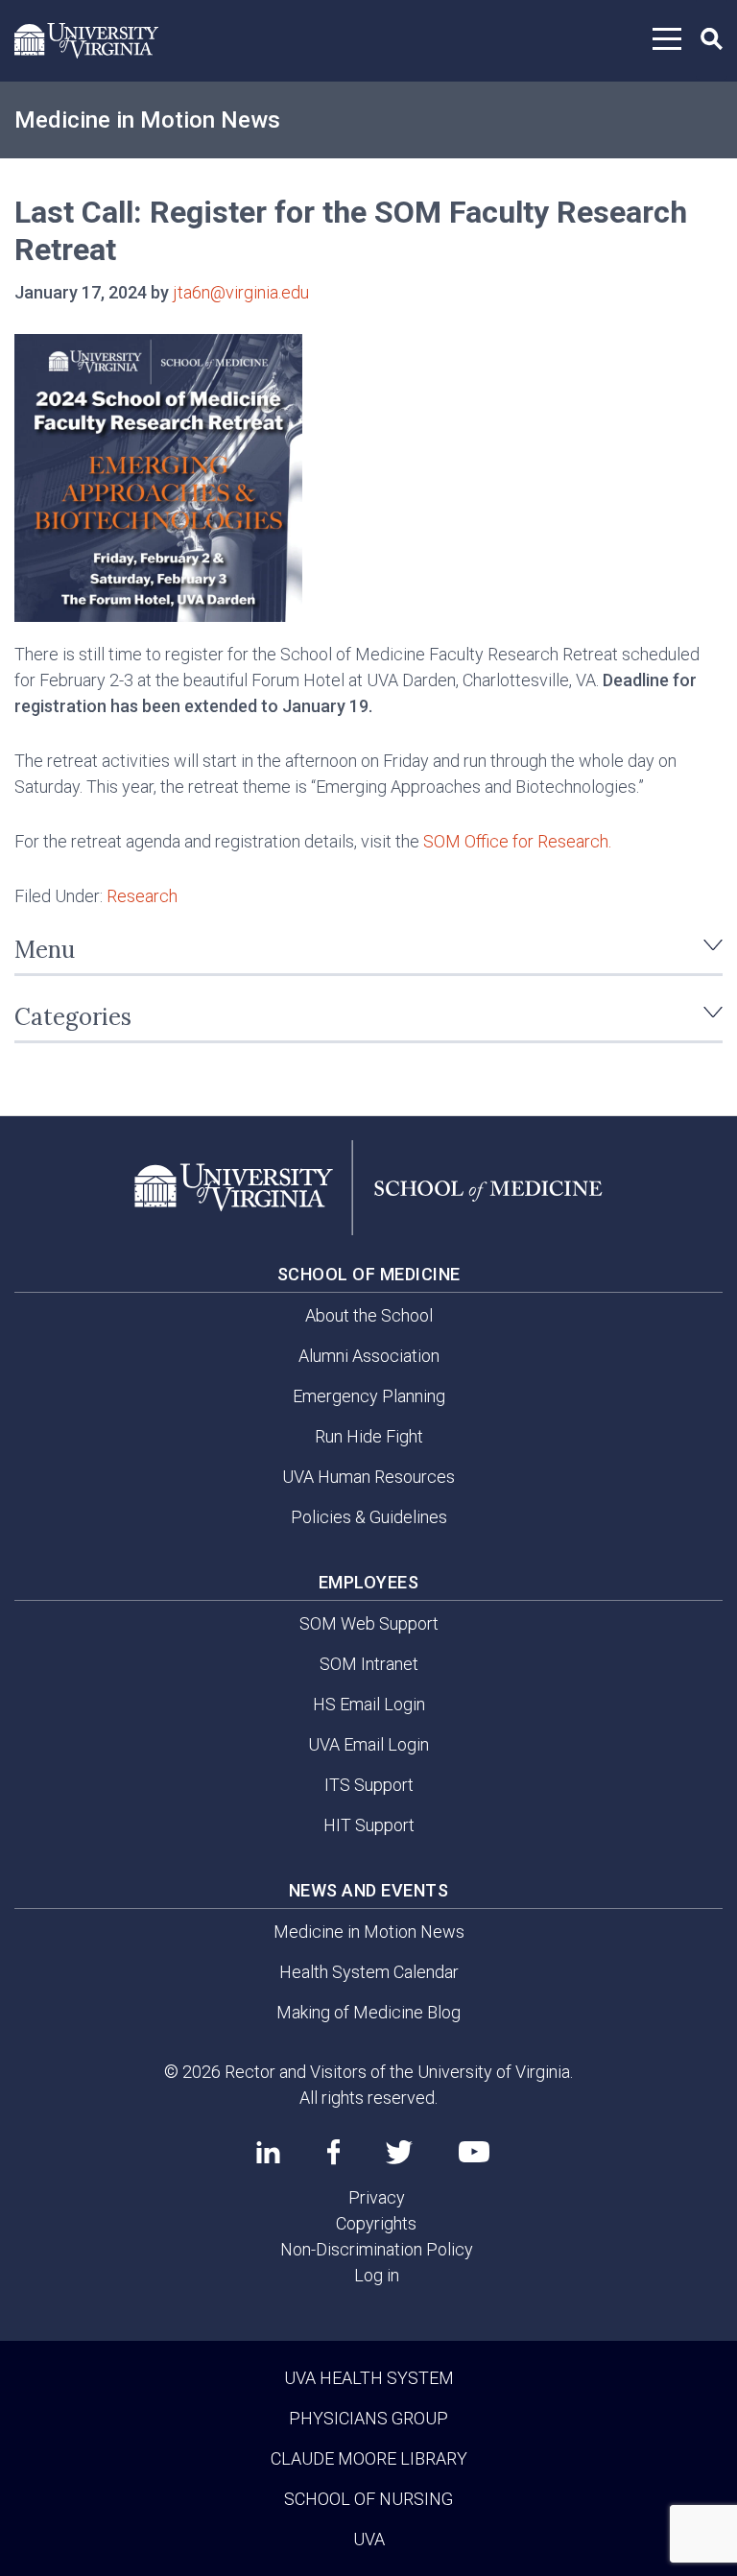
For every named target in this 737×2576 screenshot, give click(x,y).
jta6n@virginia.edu (241, 292)
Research (142, 896)
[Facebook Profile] (333, 2152)
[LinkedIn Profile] (268, 2152)
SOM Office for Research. (517, 841)
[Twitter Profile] (399, 2152)
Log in (377, 2275)
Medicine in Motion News (147, 120)
